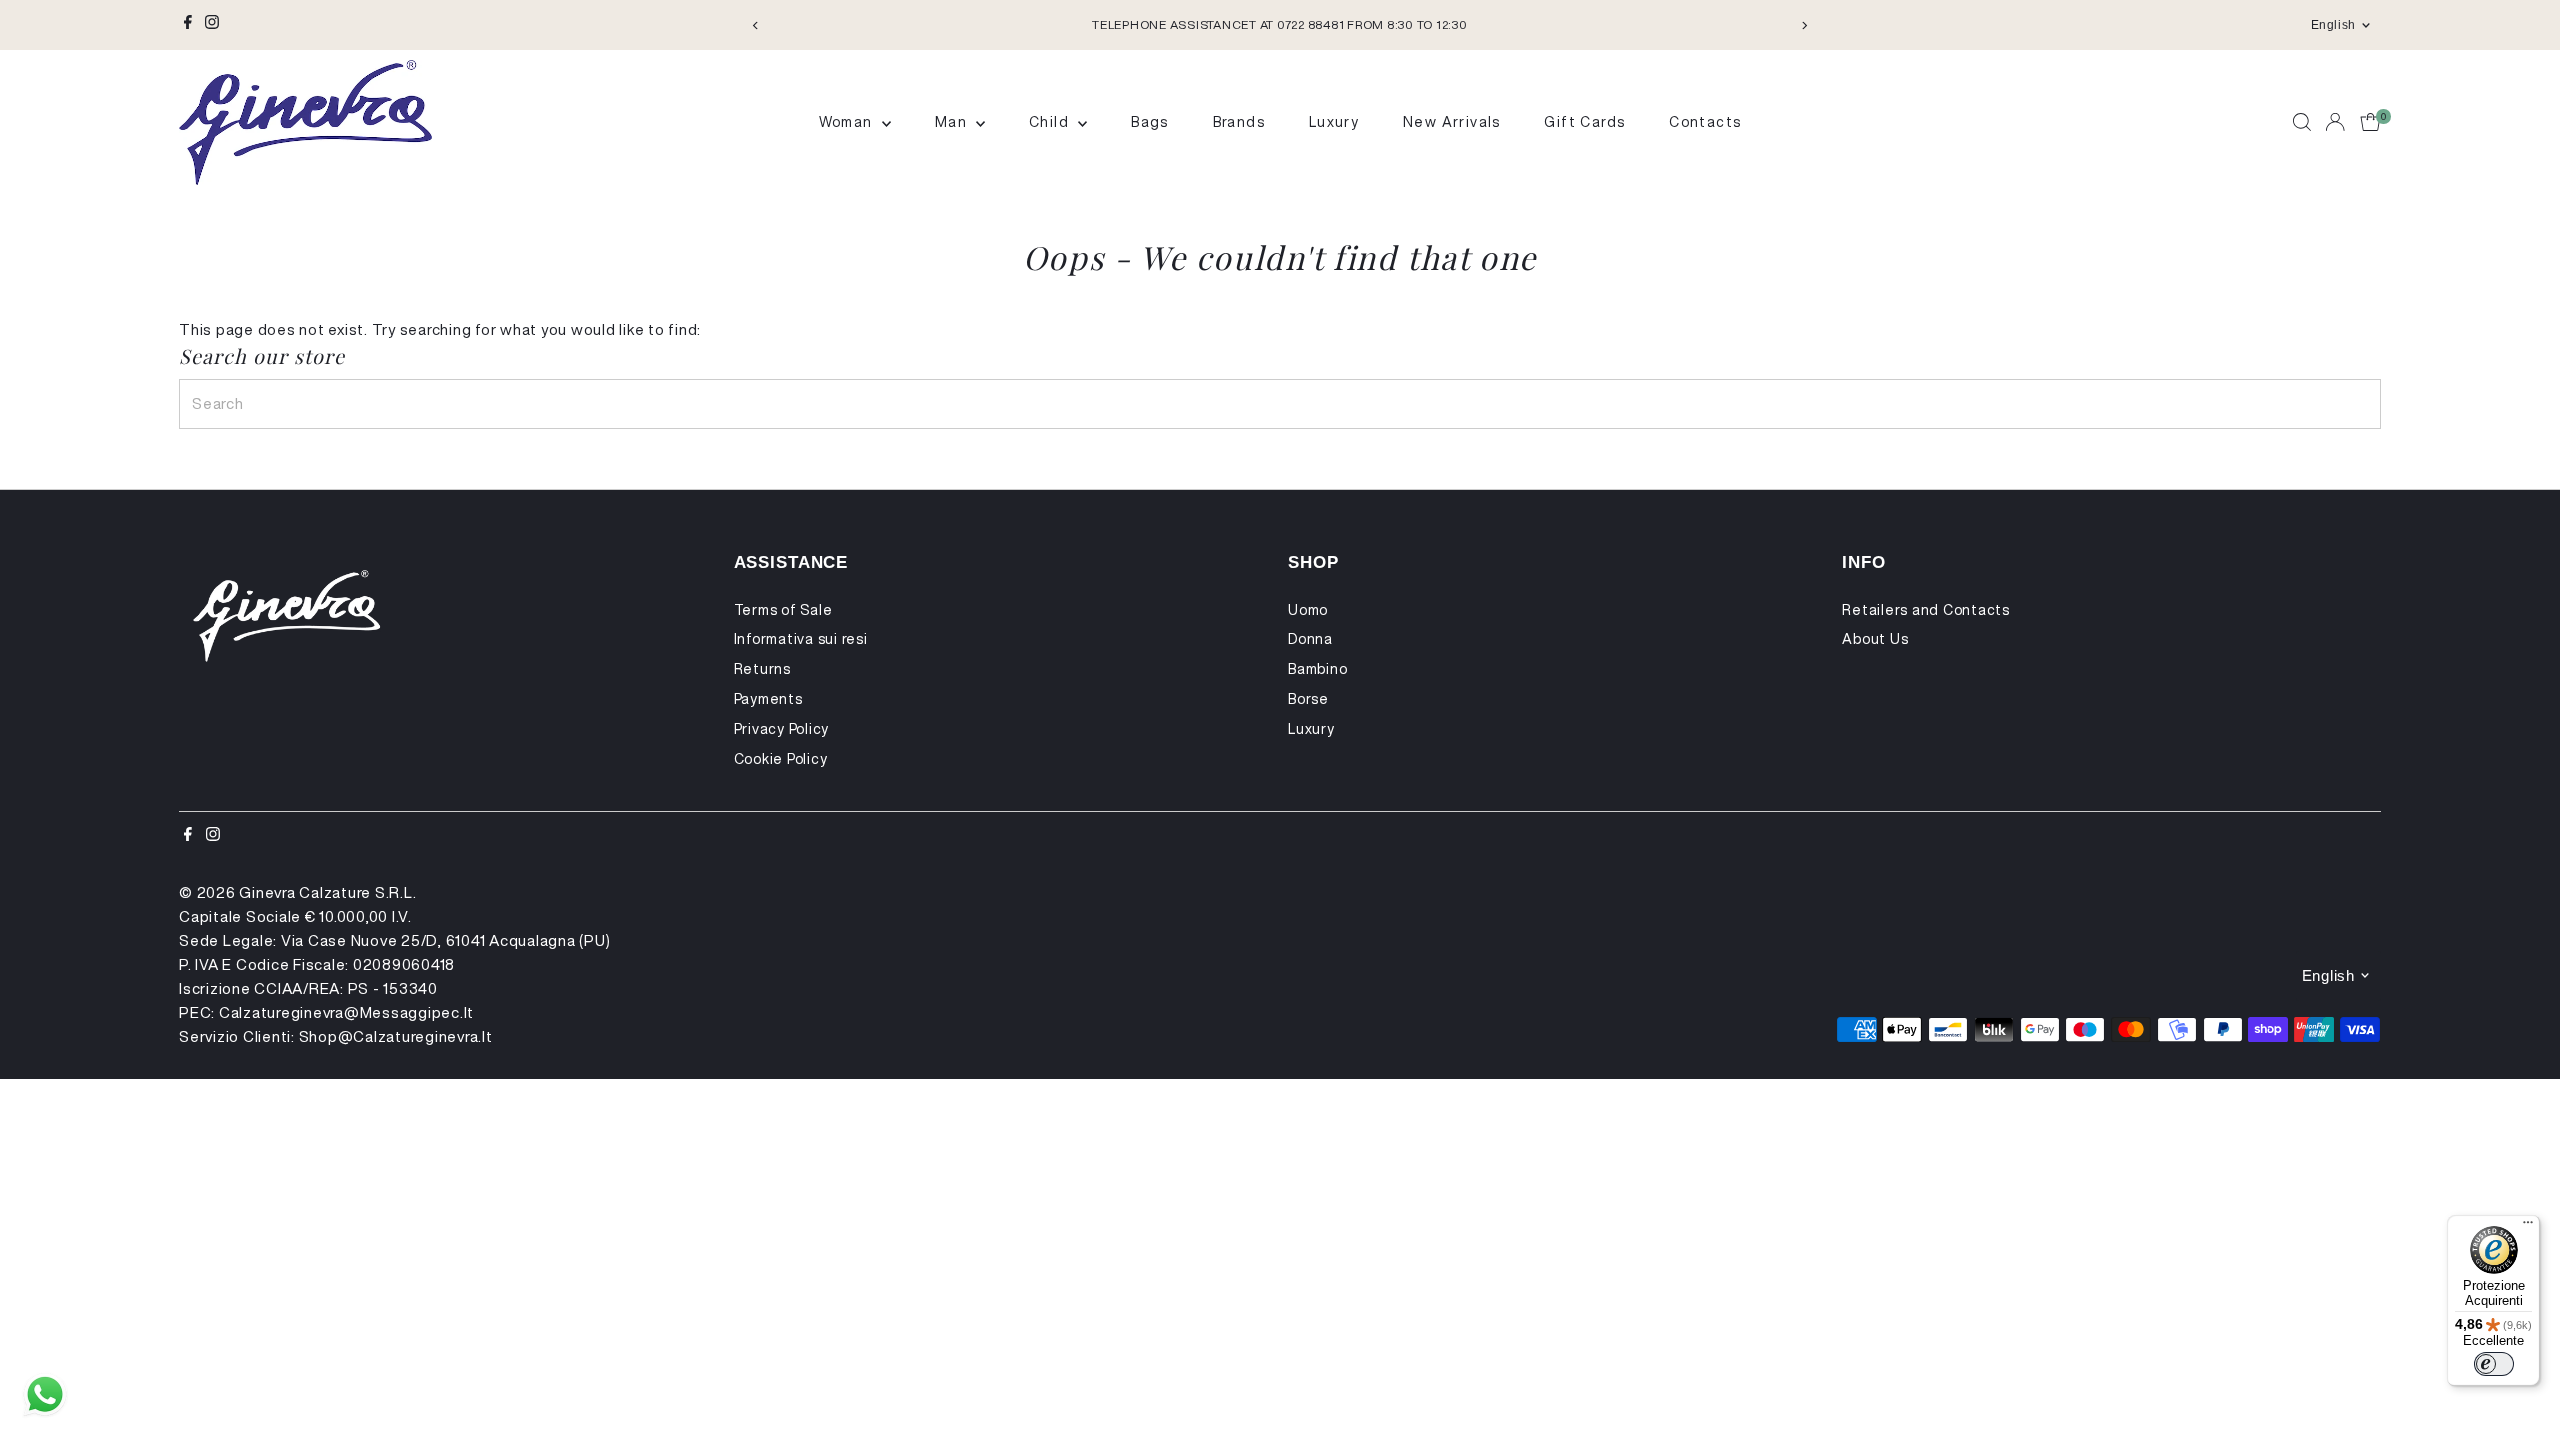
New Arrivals (1452, 122)
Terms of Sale (783, 610)
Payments (768, 699)
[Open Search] (2302, 122)
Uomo (1308, 610)
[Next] (1803, 25)
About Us (1875, 639)
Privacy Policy (782, 729)
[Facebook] (188, 25)
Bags (1150, 122)
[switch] (2494, 1364)
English (2333, 25)
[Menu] (2528, 1227)
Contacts (1705, 122)
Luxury (1334, 122)
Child (1051, 122)
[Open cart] (2370, 122)
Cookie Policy (781, 759)
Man (953, 122)
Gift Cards (1584, 122)
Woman (848, 122)
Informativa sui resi (801, 639)
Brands (1239, 122)
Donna (1310, 639)
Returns (762, 669)
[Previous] (756, 25)
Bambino (1317, 669)
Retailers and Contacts (1926, 610)
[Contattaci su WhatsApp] (45, 1395)
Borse (1308, 699)
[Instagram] (212, 25)
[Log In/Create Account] (2335, 122)
